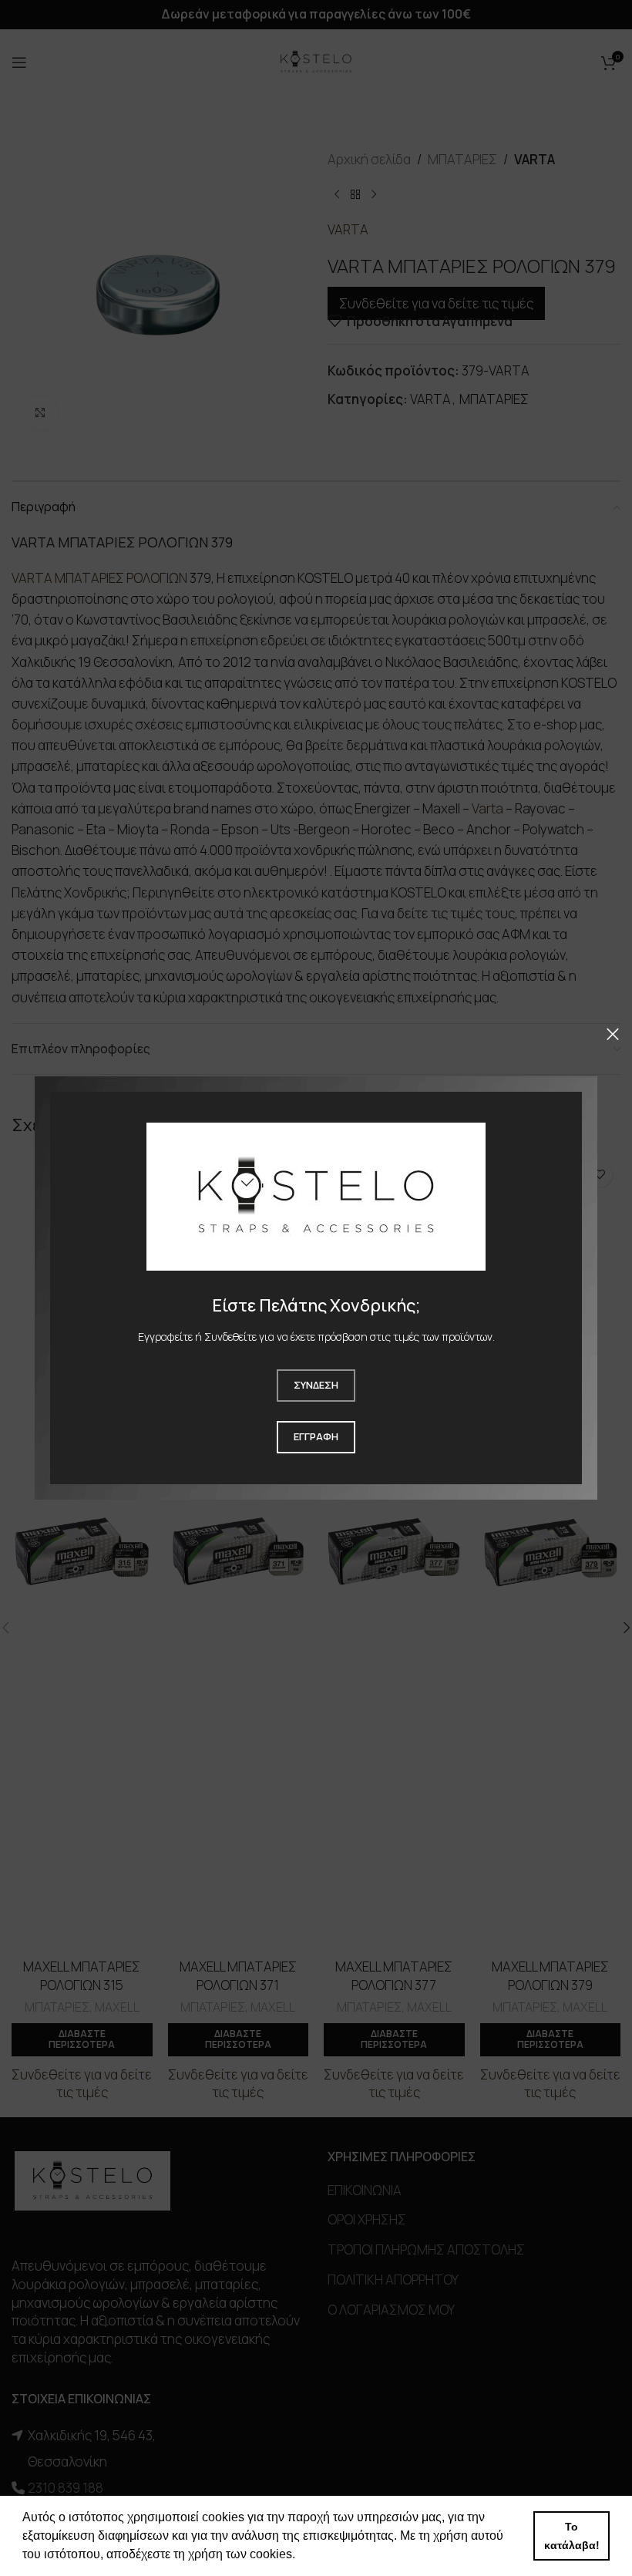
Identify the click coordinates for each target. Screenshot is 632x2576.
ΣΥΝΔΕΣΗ (316, 1385)
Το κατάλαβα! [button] (572, 2536)
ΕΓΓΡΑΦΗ (316, 1436)
